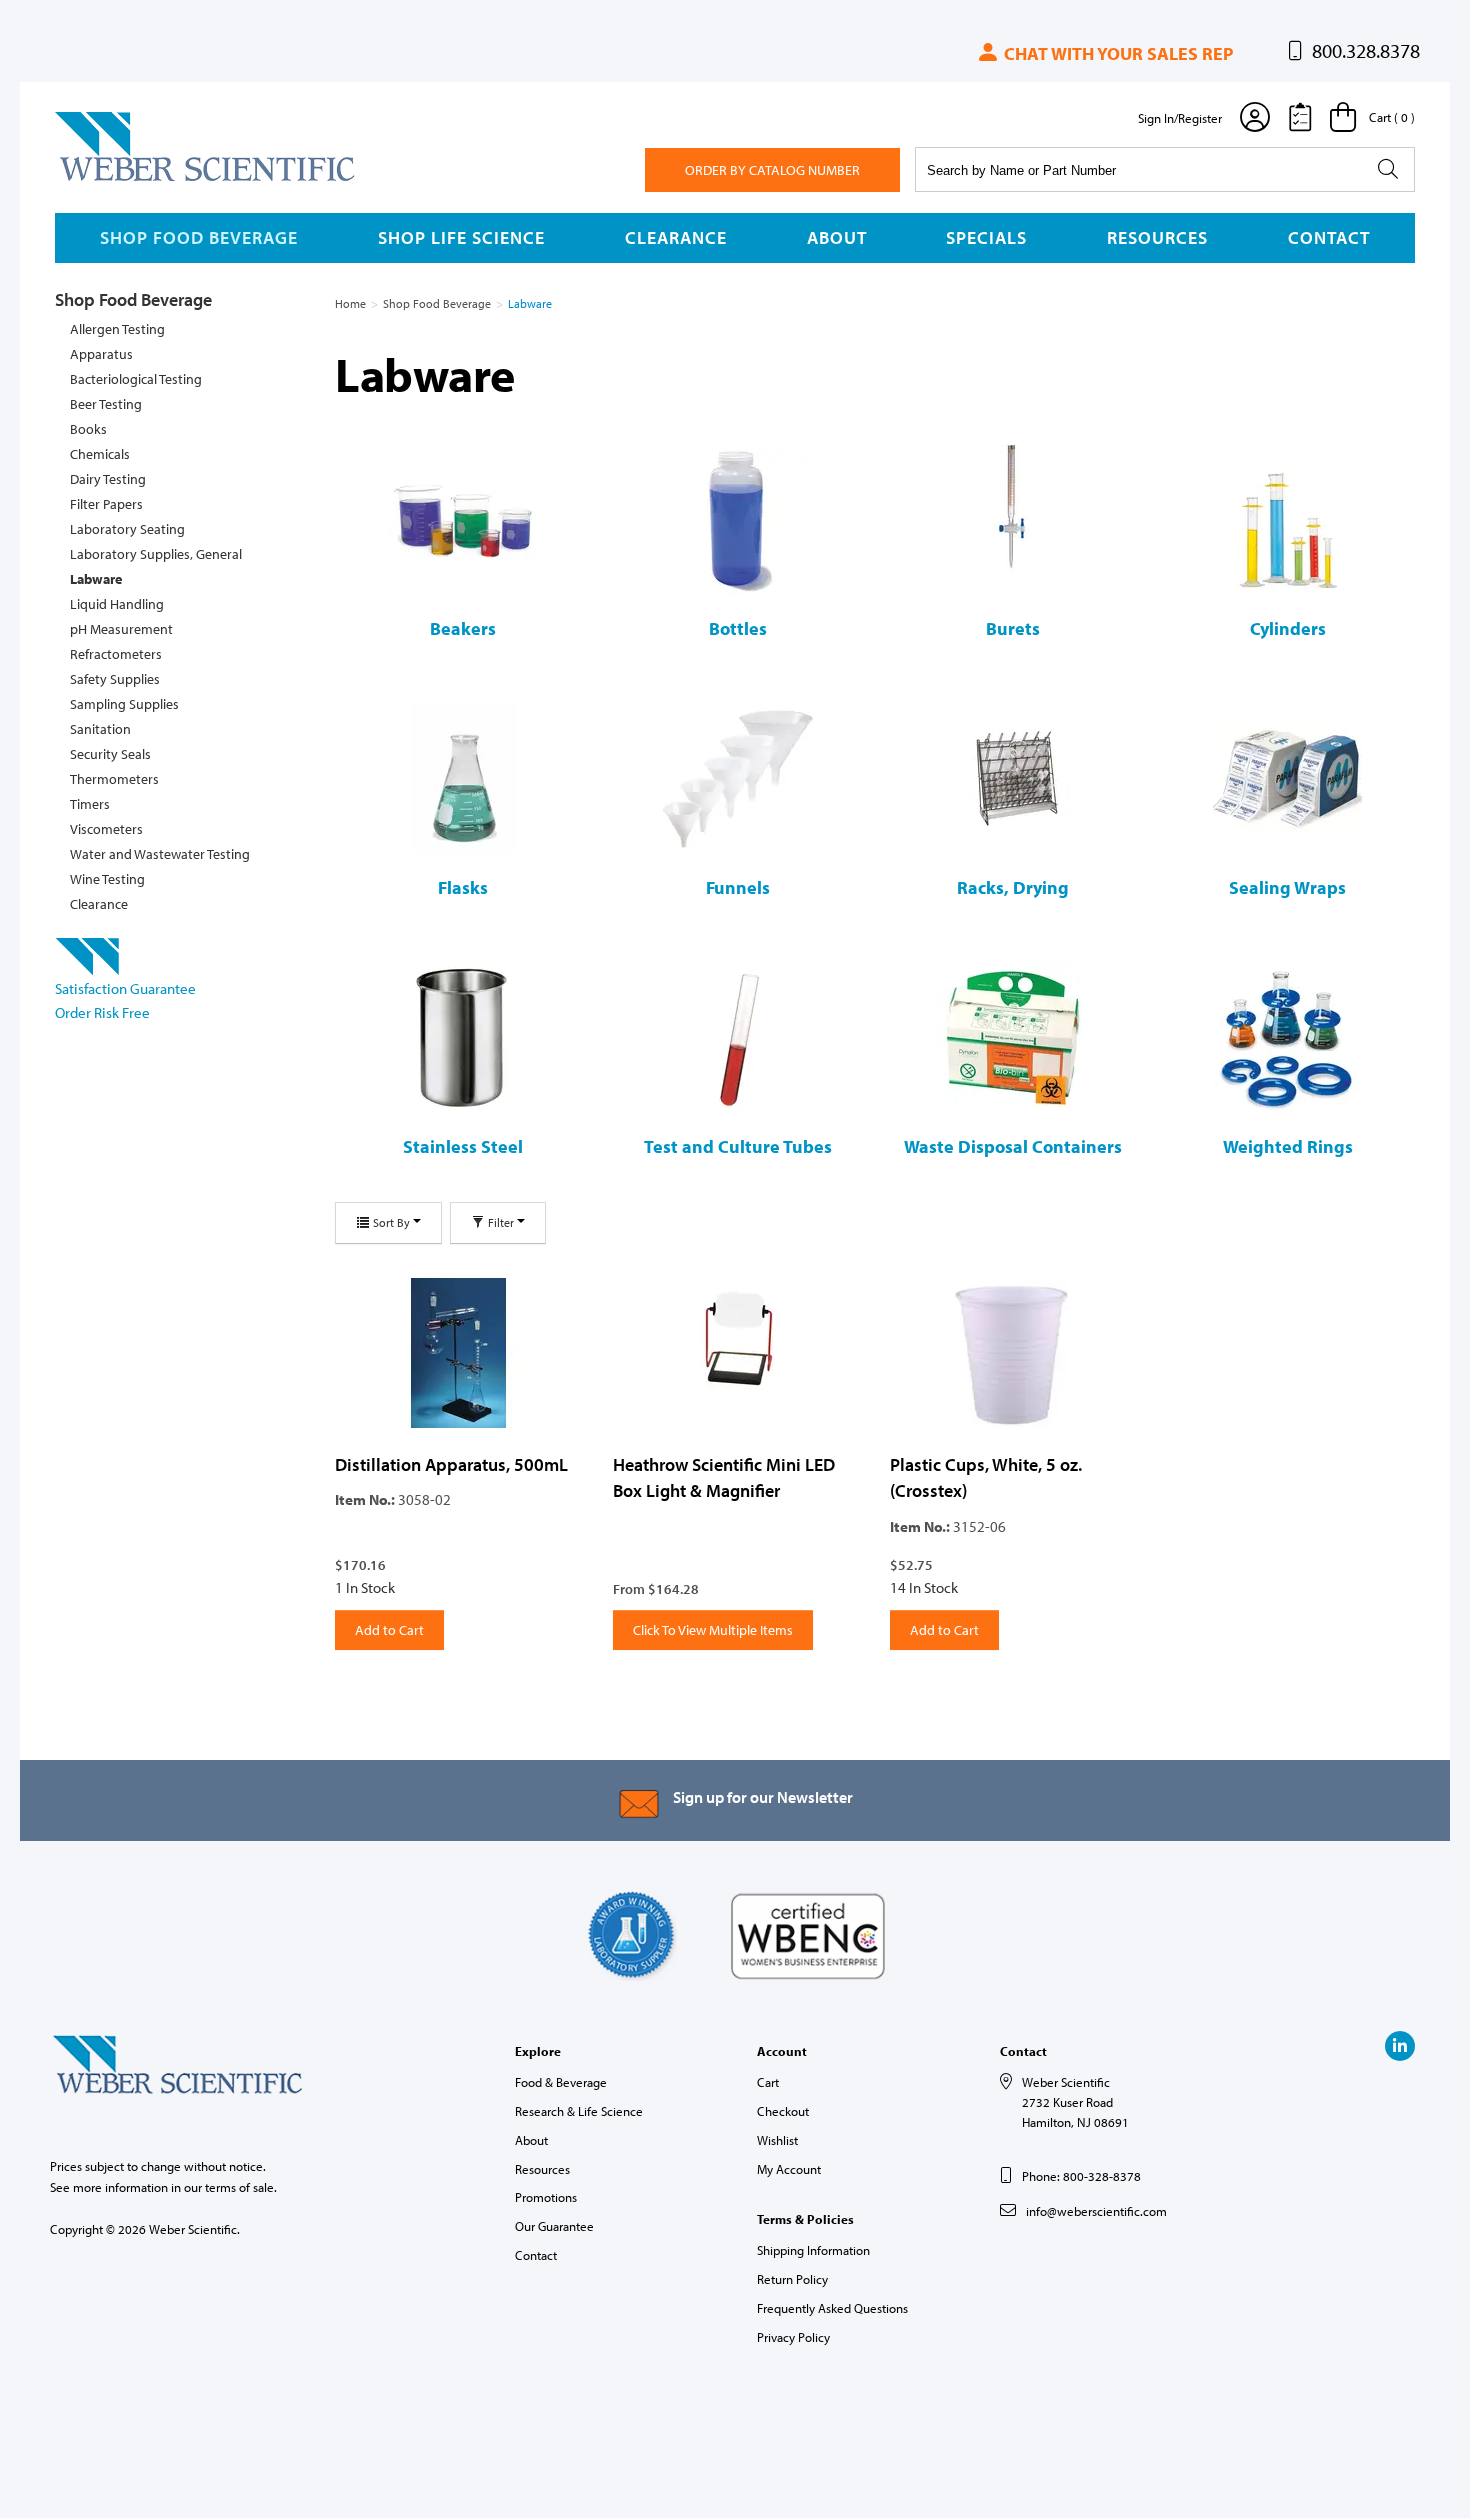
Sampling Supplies (124, 704)
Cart (768, 2082)
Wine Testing (107, 879)
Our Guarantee (554, 2226)
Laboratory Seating (127, 529)
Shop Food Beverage (199, 237)
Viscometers (106, 829)
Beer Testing (106, 404)
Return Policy (792, 2279)
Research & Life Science (579, 2111)
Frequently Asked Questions (832, 2308)
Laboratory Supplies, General (156, 554)
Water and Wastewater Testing (160, 854)
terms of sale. (241, 2187)
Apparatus (101, 354)
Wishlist (777, 2140)
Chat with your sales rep (1116, 53)
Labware (96, 579)
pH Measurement (121, 629)
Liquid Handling (117, 604)
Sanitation (100, 729)
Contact (1329, 237)
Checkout (783, 2111)
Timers (90, 804)
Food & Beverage (561, 2082)
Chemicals (100, 454)
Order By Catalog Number (772, 170)
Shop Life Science (461, 237)
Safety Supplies (115, 679)
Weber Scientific (102, 180)
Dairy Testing (108, 479)
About (837, 237)
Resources (1157, 237)
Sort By (391, 1222)
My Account (789, 2169)
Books (88, 429)
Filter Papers (106, 504)
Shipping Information (813, 2250)
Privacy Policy (793, 2337)
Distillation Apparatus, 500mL (451, 1464)
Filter (501, 1222)
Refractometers (116, 654)
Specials (986, 237)
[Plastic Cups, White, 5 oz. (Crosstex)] (1014, 1353)
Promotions (546, 2197)
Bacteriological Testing (136, 379)
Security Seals (110, 754)
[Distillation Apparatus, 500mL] (459, 1353)
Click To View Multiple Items (713, 1630)
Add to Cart (389, 1630)
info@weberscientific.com (1096, 2211)
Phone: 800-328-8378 (1081, 2176)
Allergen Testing (117, 329)
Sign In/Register (1180, 118)
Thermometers (114, 779)
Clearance (676, 237)
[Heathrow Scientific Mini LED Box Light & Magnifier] (737, 1353)
